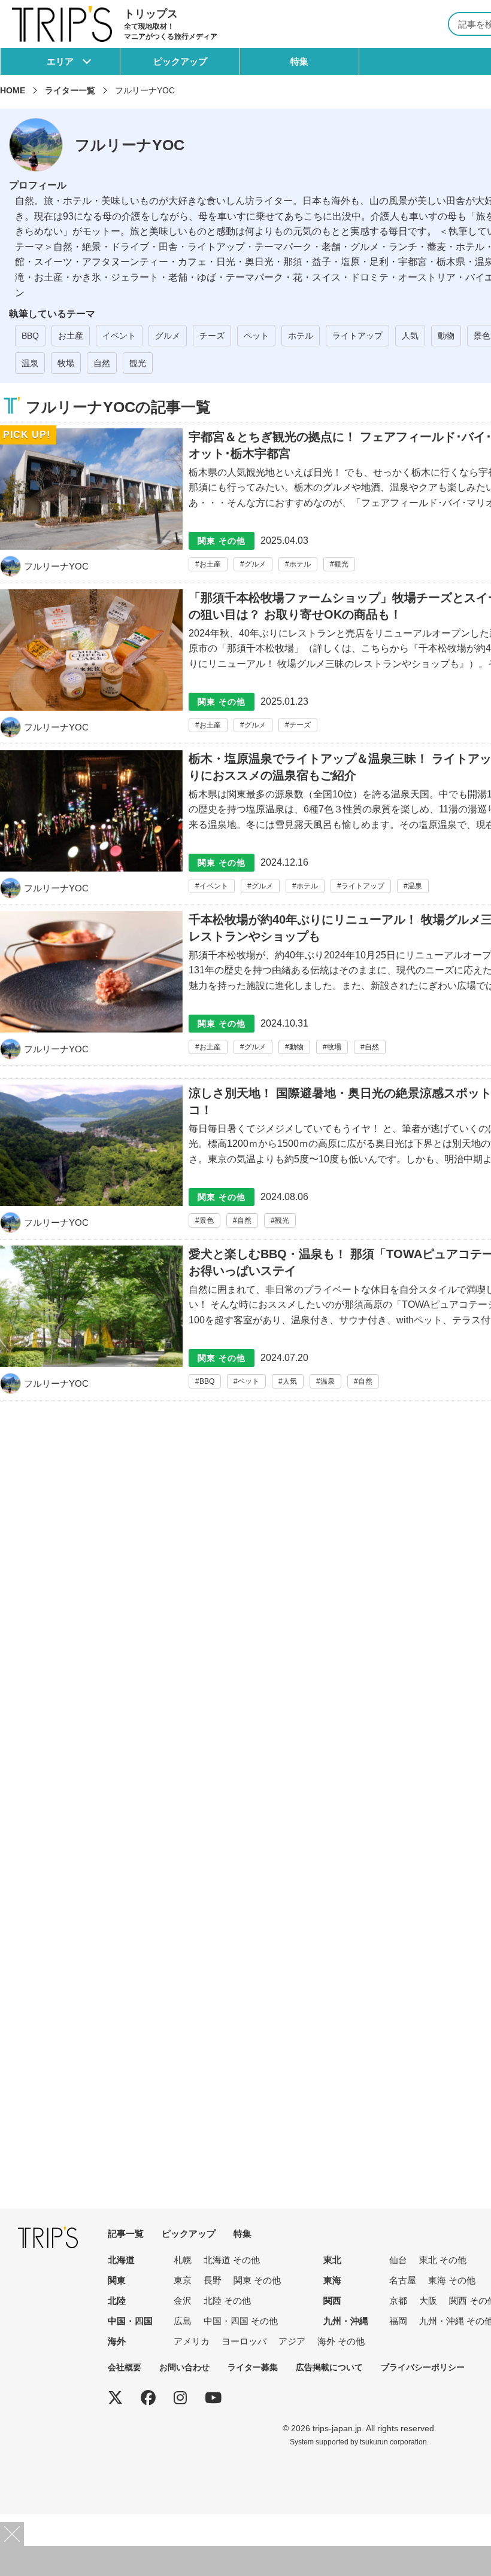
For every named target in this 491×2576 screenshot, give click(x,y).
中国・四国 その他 (241, 2321)
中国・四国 (130, 2321)
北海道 (121, 2260)
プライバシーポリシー (423, 2367)
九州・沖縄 (346, 2321)
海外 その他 (341, 2341)
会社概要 (125, 2367)
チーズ (212, 336)
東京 (183, 2280)
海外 (117, 2341)
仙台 (398, 2260)
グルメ (168, 336)
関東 (117, 2280)
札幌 (183, 2260)
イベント (119, 336)
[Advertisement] (245, 2561)
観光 (138, 363)
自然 (102, 363)
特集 (299, 61)
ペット (256, 336)
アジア (292, 2341)
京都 (398, 2301)
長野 (213, 2280)
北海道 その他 (232, 2260)
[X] (115, 2398)
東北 (332, 2260)
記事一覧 (126, 2234)
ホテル (301, 336)
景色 (482, 336)
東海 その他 (452, 2280)
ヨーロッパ (244, 2341)
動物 (446, 336)
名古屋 (403, 2280)
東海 (332, 2280)
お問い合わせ (184, 2367)
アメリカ (192, 2341)
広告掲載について (329, 2367)
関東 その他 (257, 2280)
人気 (410, 336)
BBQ (30, 336)
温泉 (30, 363)
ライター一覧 (70, 90)
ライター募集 (253, 2367)
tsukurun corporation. (394, 2442)
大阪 (428, 2301)
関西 (332, 2301)
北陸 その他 (227, 2301)
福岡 (398, 2321)
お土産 (71, 336)
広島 (183, 2321)
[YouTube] (213, 2398)
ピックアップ (180, 61)
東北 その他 (443, 2260)
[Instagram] (180, 2398)
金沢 (183, 2301)
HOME (13, 90)
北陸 (117, 2301)
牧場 (66, 363)
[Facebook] (148, 2398)
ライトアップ (357, 336)
